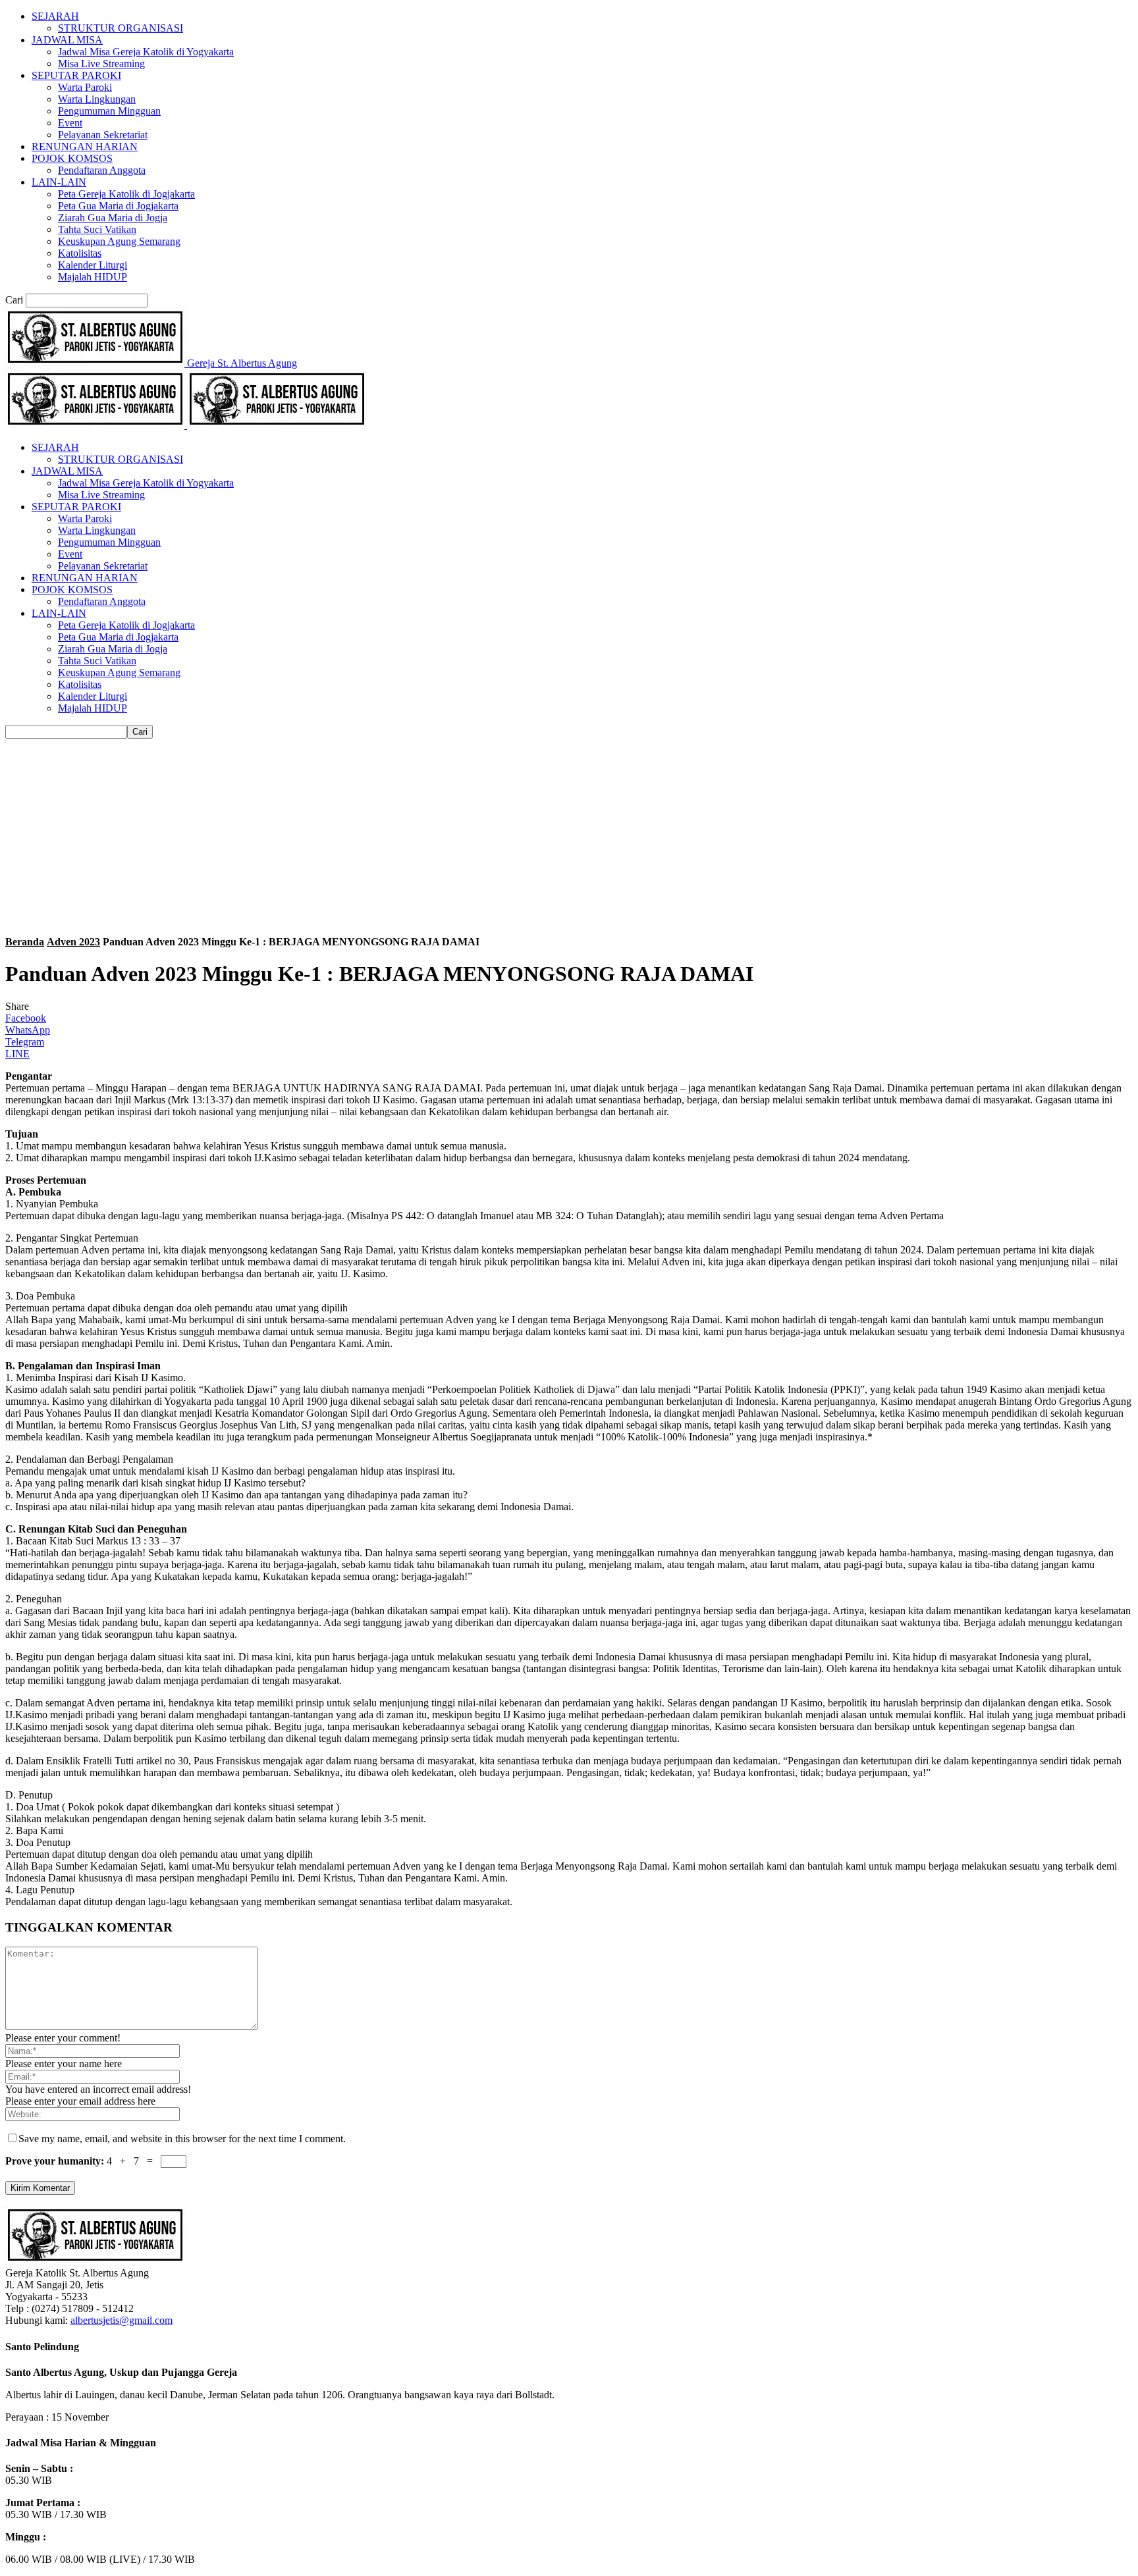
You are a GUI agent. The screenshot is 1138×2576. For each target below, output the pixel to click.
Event (70, 123)
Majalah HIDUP (93, 277)
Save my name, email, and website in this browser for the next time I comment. (182, 2139)
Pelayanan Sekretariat (103, 135)
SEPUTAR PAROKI (76, 75)
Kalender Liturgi (93, 265)
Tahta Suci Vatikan (97, 229)
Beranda (25, 942)
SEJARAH (55, 16)
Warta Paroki (85, 87)
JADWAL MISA (67, 40)
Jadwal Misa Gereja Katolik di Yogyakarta (146, 52)
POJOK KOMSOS (72, 158)
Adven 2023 (73, 942)
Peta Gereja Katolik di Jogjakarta (126, 194)
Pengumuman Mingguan (109, 111)
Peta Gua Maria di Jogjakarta (118, 206)
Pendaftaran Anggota (102, 170)
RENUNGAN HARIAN (85, 146)
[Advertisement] (569, 837)
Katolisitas (80, 253)
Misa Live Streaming (101, 64)
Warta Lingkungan (97, 99)
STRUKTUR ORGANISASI (121, 28)
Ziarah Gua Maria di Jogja (113, 218)
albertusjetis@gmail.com (122, 2320)
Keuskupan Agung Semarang (119, 241)
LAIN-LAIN (59, 182)
